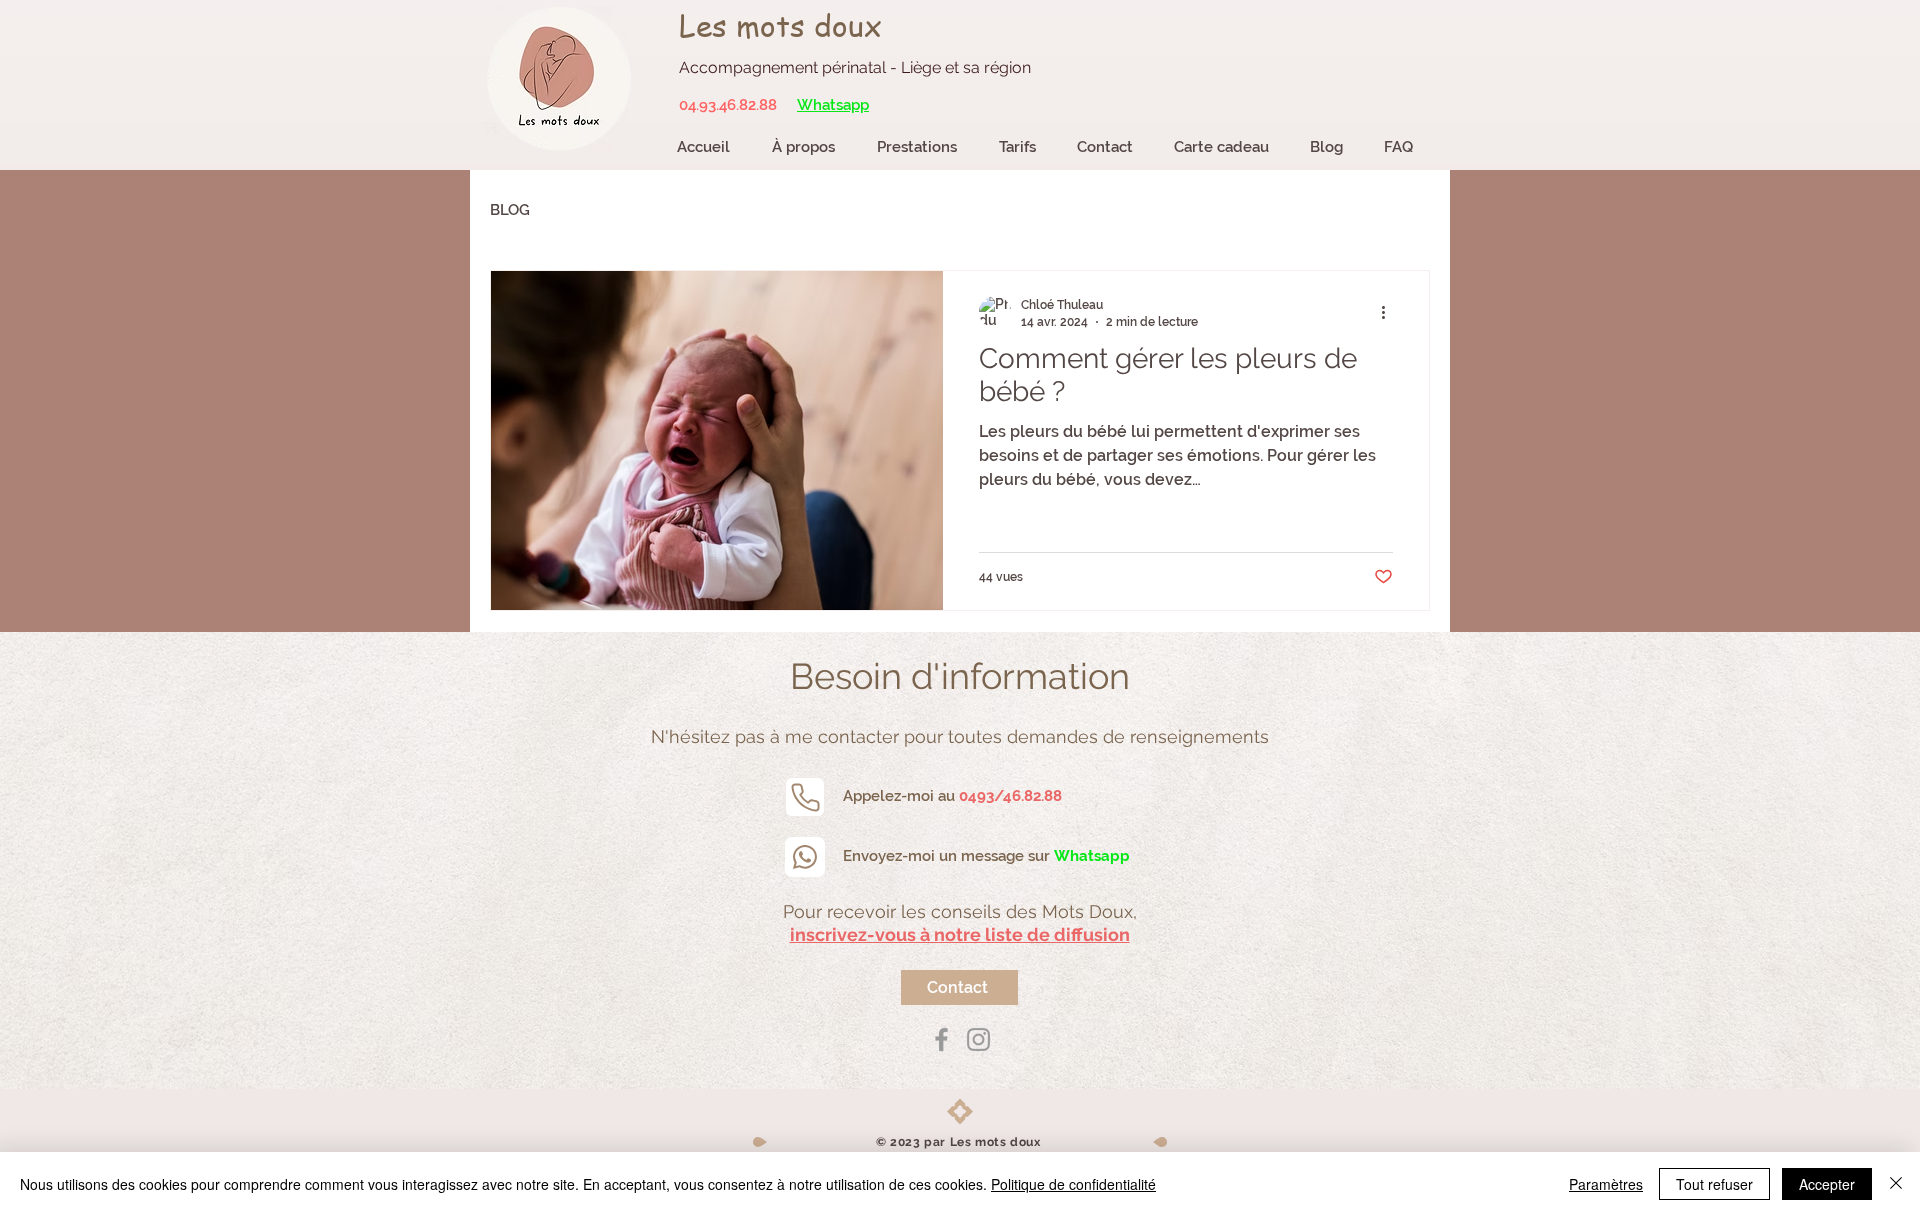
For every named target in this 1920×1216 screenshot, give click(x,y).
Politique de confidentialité (1073, 1184)
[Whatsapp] (805, 857)
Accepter (1827, 1184)
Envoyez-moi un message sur (986, 856)
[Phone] (805, 797)
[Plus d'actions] (1390, 312)
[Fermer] (1896, 1184)
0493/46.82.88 (1010, 796)
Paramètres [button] (1606, 1184)
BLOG (510, 210)
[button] (960, 934)
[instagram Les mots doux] (978, 1039)
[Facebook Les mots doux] (941, 1039)
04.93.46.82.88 (728, 105)
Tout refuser (1714, 1184)
